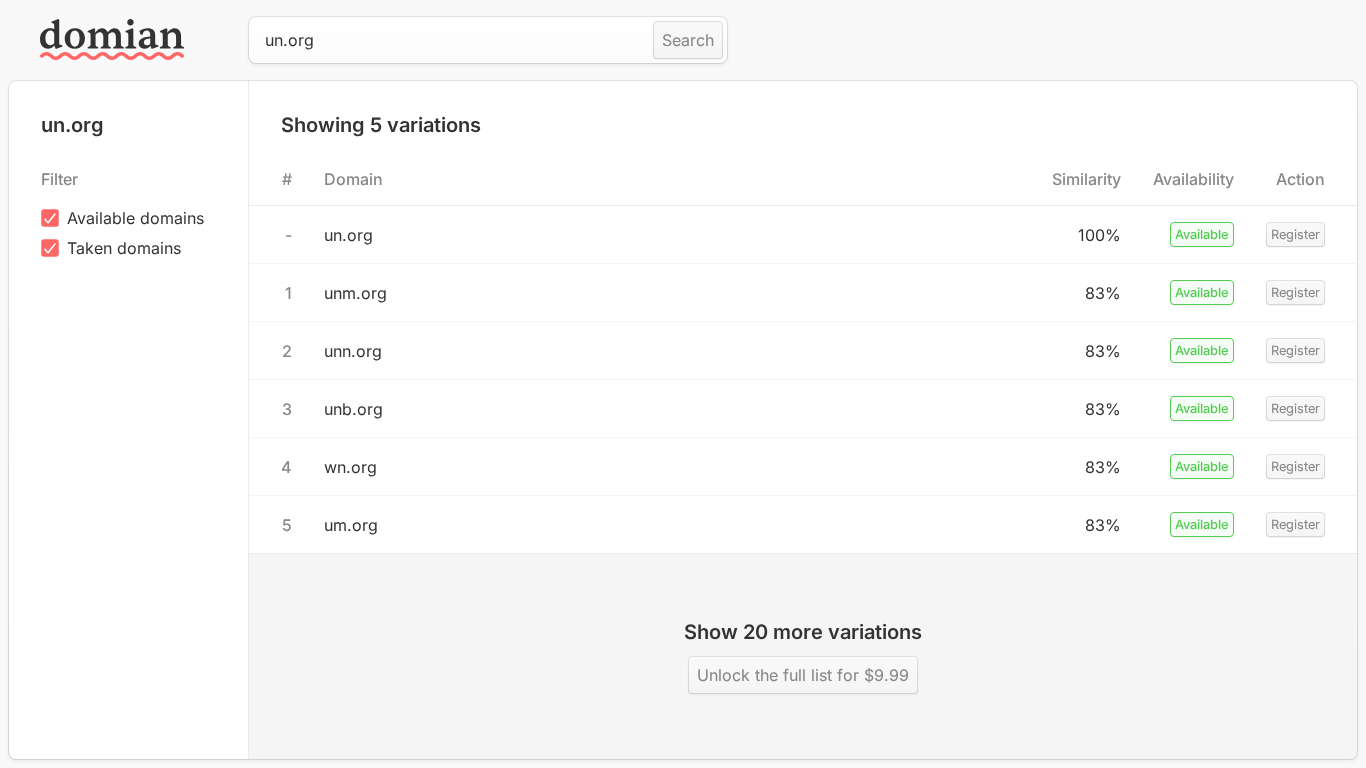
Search (688, 40)
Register (1295, 234)
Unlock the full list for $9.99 (803, 675)
